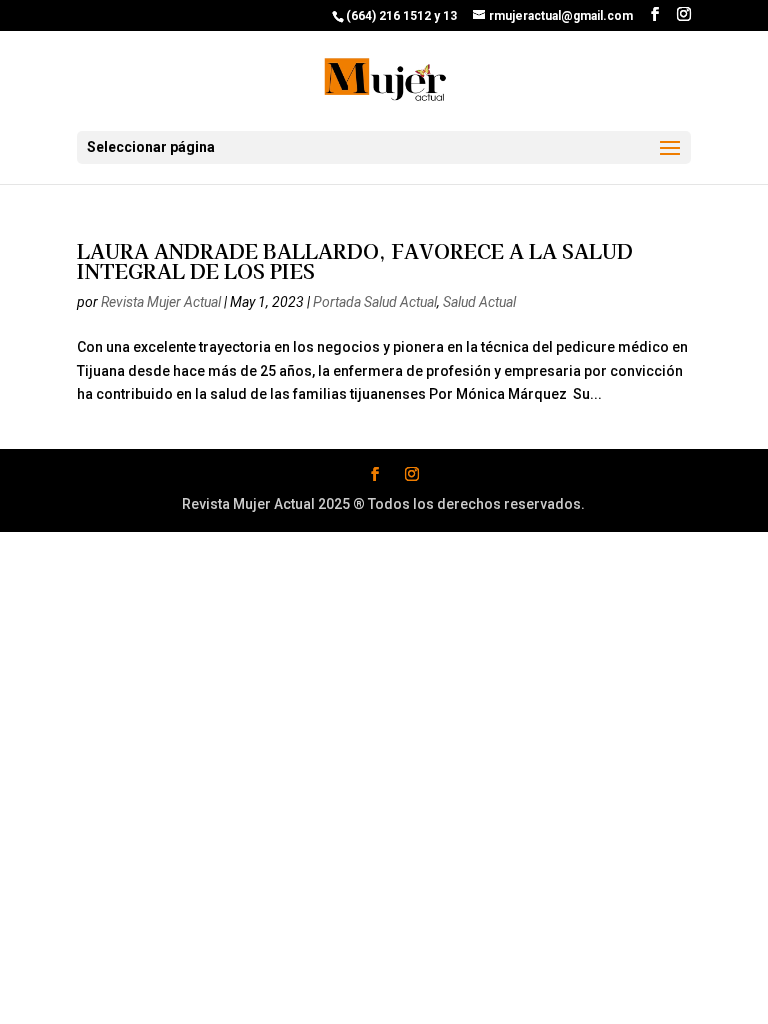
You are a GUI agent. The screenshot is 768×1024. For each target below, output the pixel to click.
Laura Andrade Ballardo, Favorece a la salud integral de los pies (355, 260)
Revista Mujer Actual (161, 302)
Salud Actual (479, 302)
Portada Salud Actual (375, 302)
